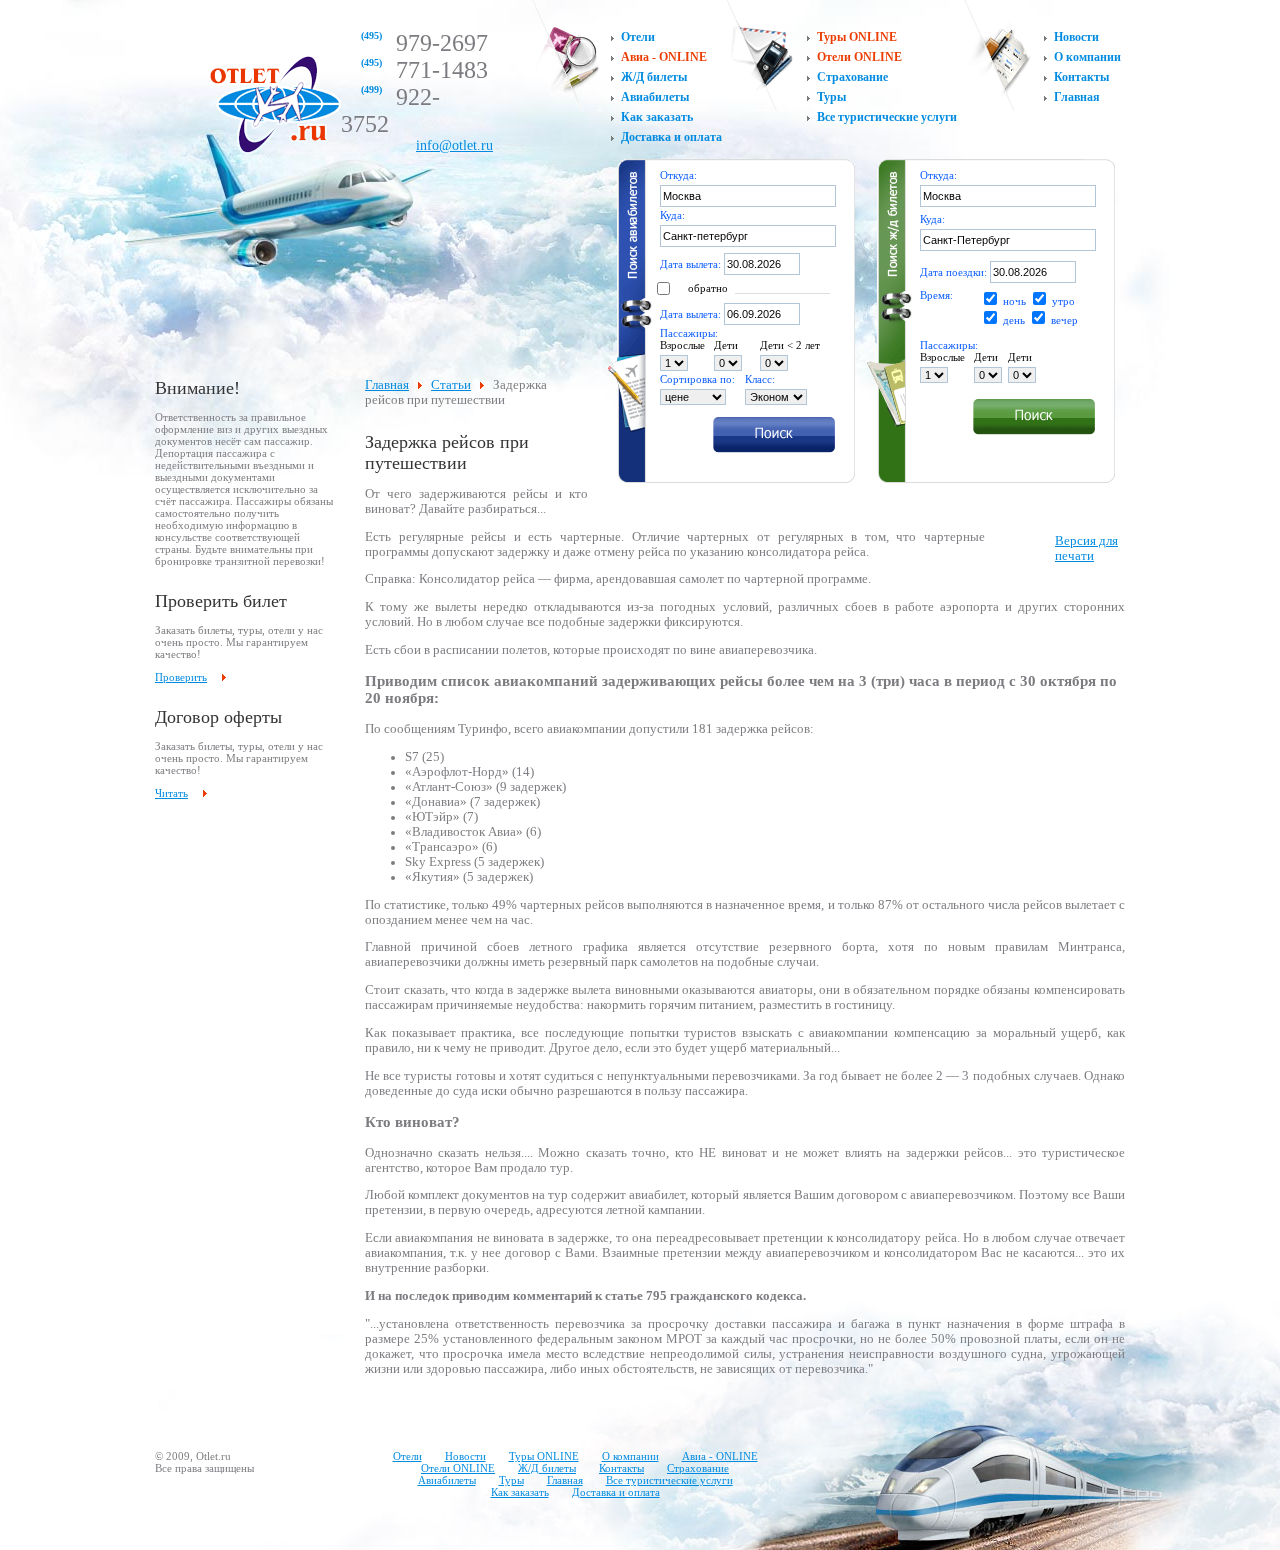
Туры (831, 97)
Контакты (1081, 77)
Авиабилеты (655, 97)
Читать (171, 793)
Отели (638, 37)
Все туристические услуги (887, 117)
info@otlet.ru (454, 145)
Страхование (852, 77)
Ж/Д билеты (654, 77)
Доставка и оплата (671, 137)
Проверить (181, 677)
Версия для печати (1086, 548)
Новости (1076, 37)
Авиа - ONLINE (664, 57)
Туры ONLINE (857, 37)
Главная (1077, 97)
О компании (1087, 57)
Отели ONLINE (859, 57)
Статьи (451, 385)
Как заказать (657, 117)
